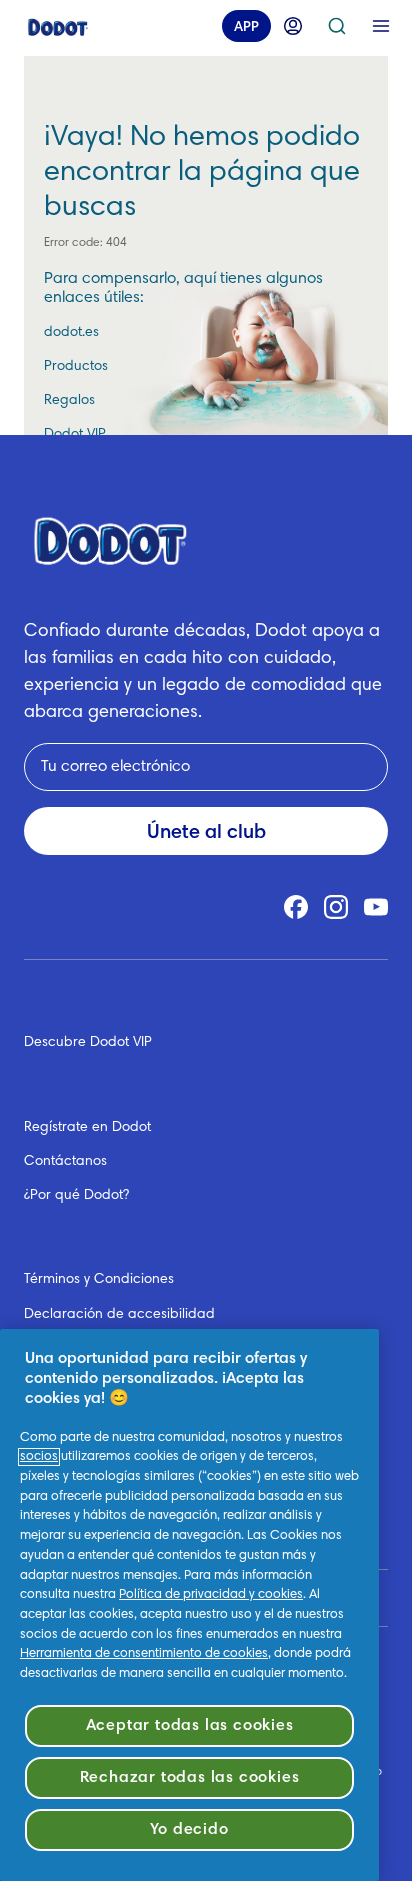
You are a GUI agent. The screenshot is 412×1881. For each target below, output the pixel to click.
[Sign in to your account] (293, 26)
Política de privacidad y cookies (211, 1595)
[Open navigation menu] (381, 26)
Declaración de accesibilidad (119, 1315)
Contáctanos (65, 1162)
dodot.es (71, 333)
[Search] (337, 26)
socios (39, 1457)
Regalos (69, 401)
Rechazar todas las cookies (190, 1778)
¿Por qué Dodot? (76, 1196)
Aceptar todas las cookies (190, 1726)
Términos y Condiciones (99, 1280)
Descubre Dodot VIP (88, 1043)
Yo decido (189, 1830)
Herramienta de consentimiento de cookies (144, 1654)
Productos (76, 367)
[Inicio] (58, 26)
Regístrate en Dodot (87, 1128)
